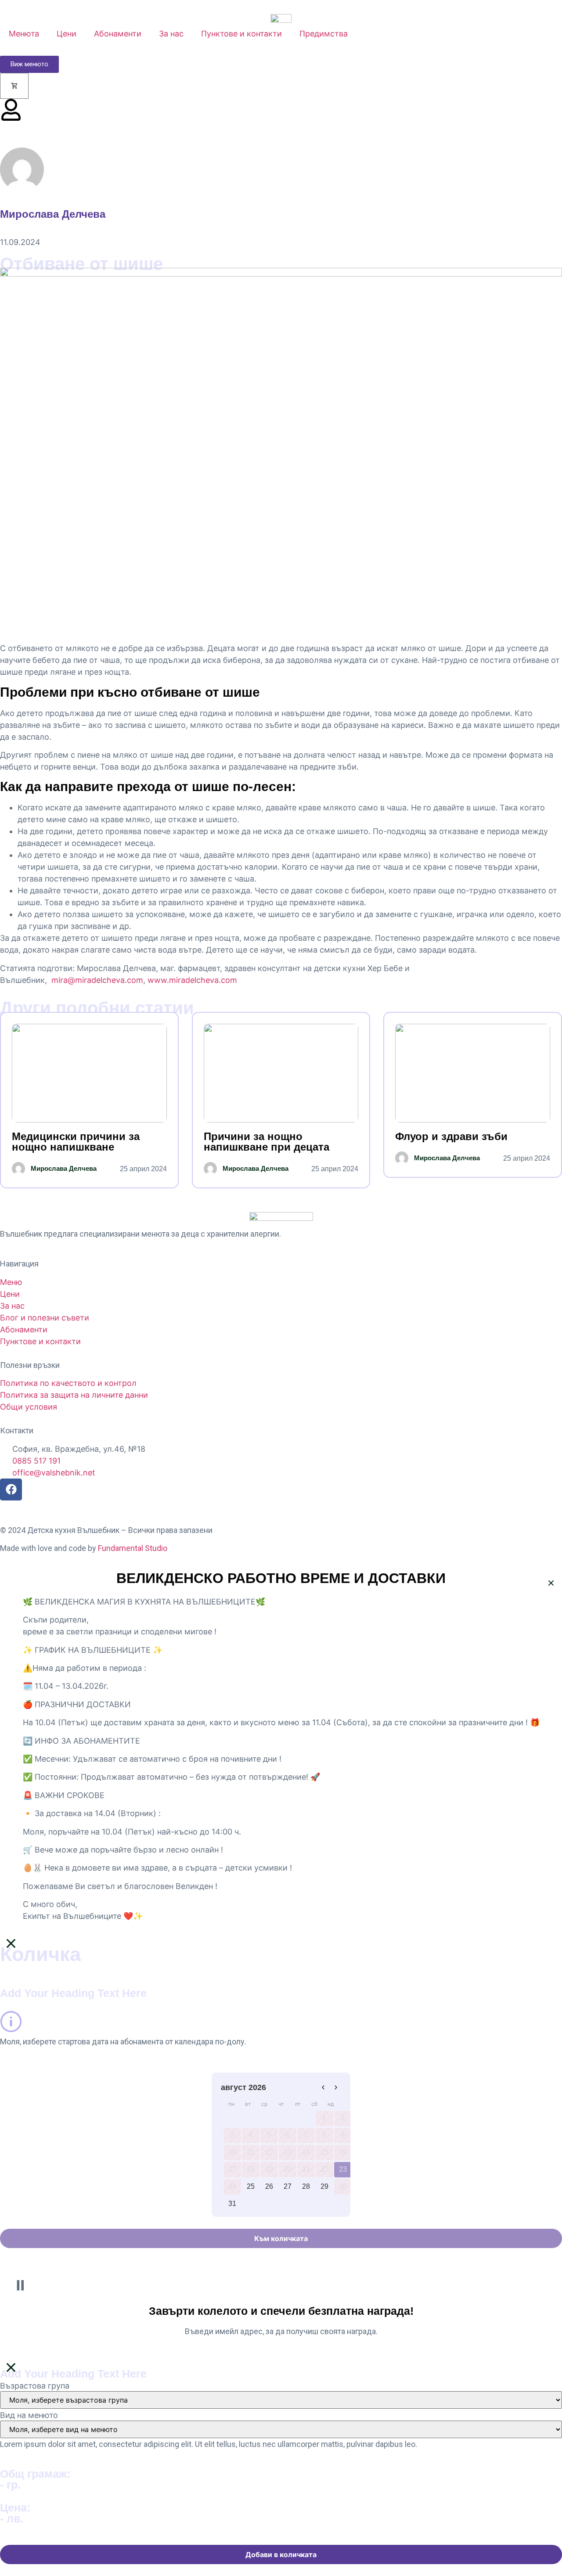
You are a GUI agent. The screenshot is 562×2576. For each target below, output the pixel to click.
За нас (171, 34)
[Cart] (14, 86)
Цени (67, 34)
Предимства (324, 34)
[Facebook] (11, 1489)
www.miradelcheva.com (192, 980)
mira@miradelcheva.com (97, 980)
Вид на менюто (29, 2415)
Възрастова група (35, 2386)
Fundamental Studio (133, 1548)
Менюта (24, 34)
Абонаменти (118, 34)
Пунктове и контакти (241, 34)
